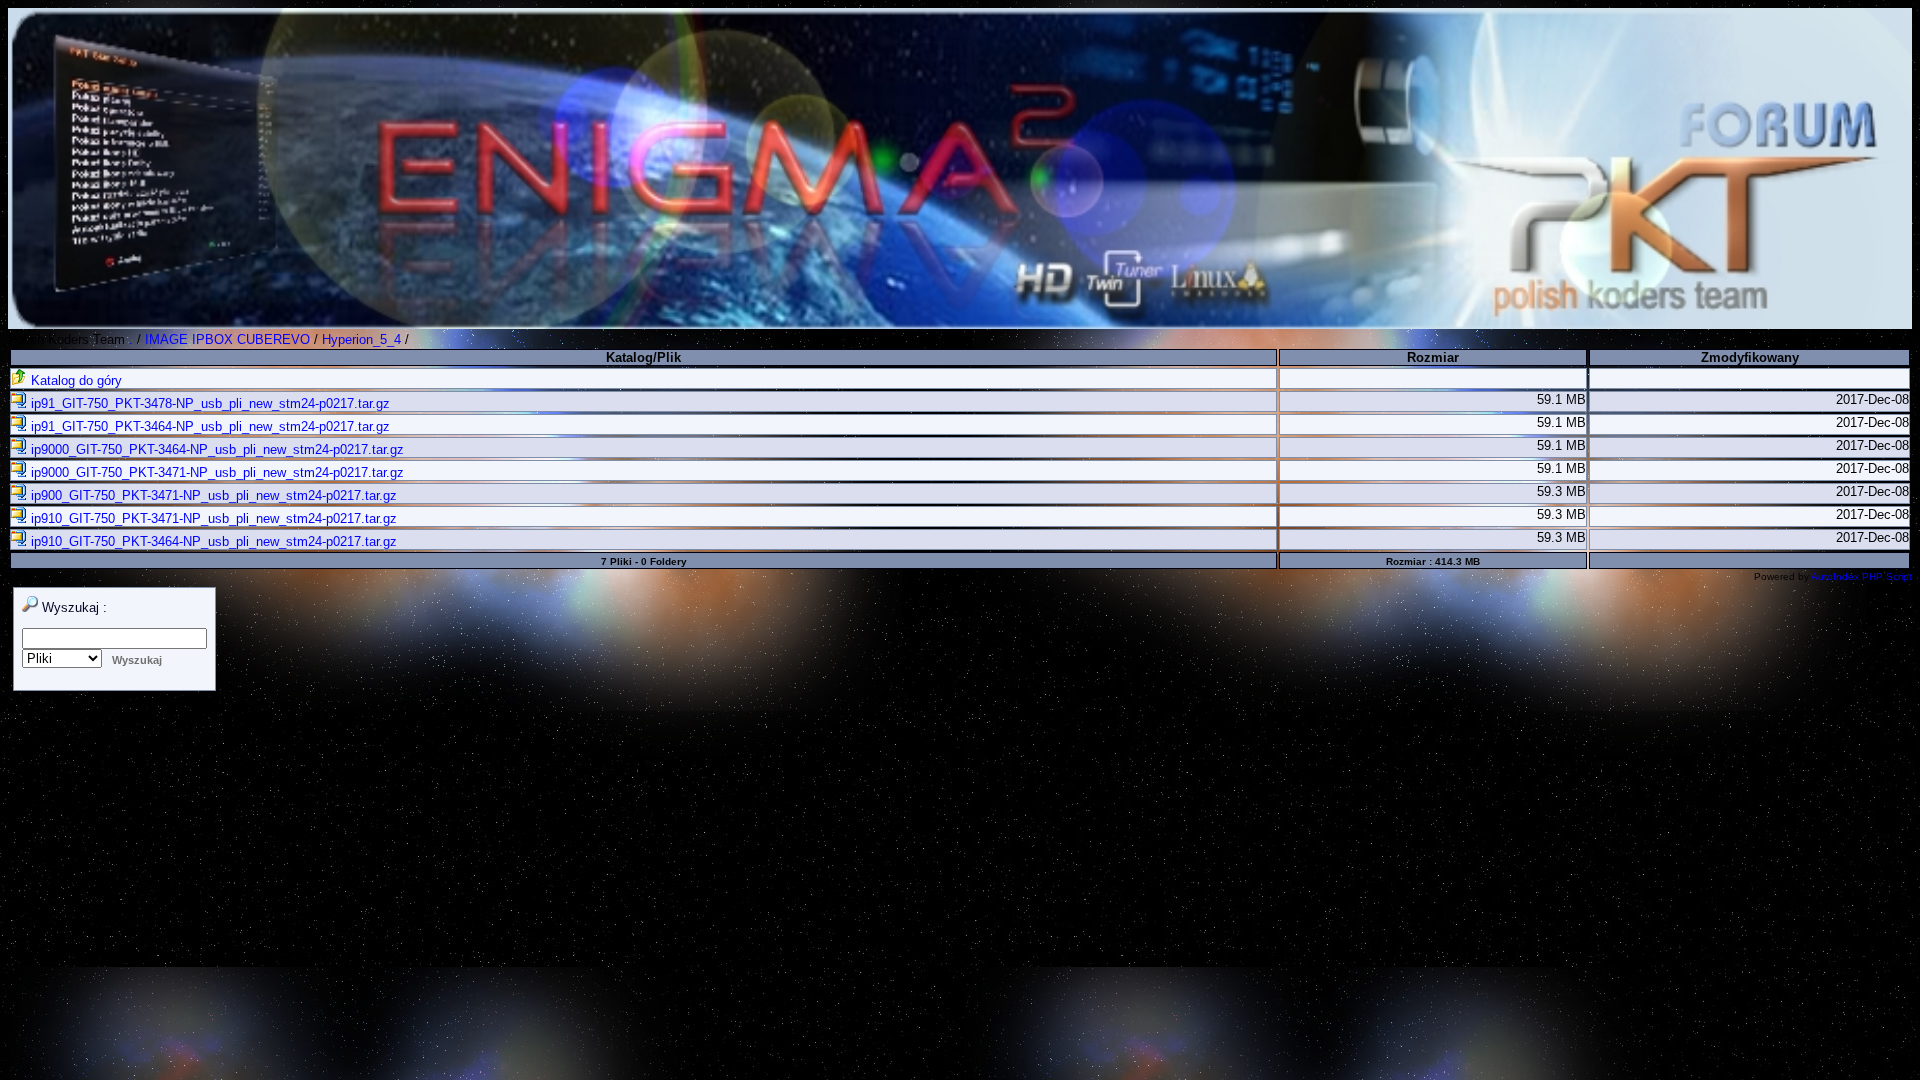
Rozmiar (1433, 357)
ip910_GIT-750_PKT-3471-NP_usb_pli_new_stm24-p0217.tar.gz (212, 518)
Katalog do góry (74, 380)
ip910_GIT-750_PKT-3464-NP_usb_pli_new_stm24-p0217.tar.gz (212, 541)
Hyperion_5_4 (361, 339)
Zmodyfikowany (1750, 357)
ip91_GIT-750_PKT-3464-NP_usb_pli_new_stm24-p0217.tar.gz (208, 426)
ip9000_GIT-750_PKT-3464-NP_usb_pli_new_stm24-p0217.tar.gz (215, 449)
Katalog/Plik (643, 357)
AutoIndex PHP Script (1861, 576)
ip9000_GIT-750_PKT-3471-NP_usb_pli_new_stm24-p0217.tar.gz (215, 472)
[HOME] (960, 324)
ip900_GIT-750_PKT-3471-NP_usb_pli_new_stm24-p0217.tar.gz (212, 495)
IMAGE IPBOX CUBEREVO (227, 339)
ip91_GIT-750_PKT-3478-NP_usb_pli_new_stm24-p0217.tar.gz (208, 403)
